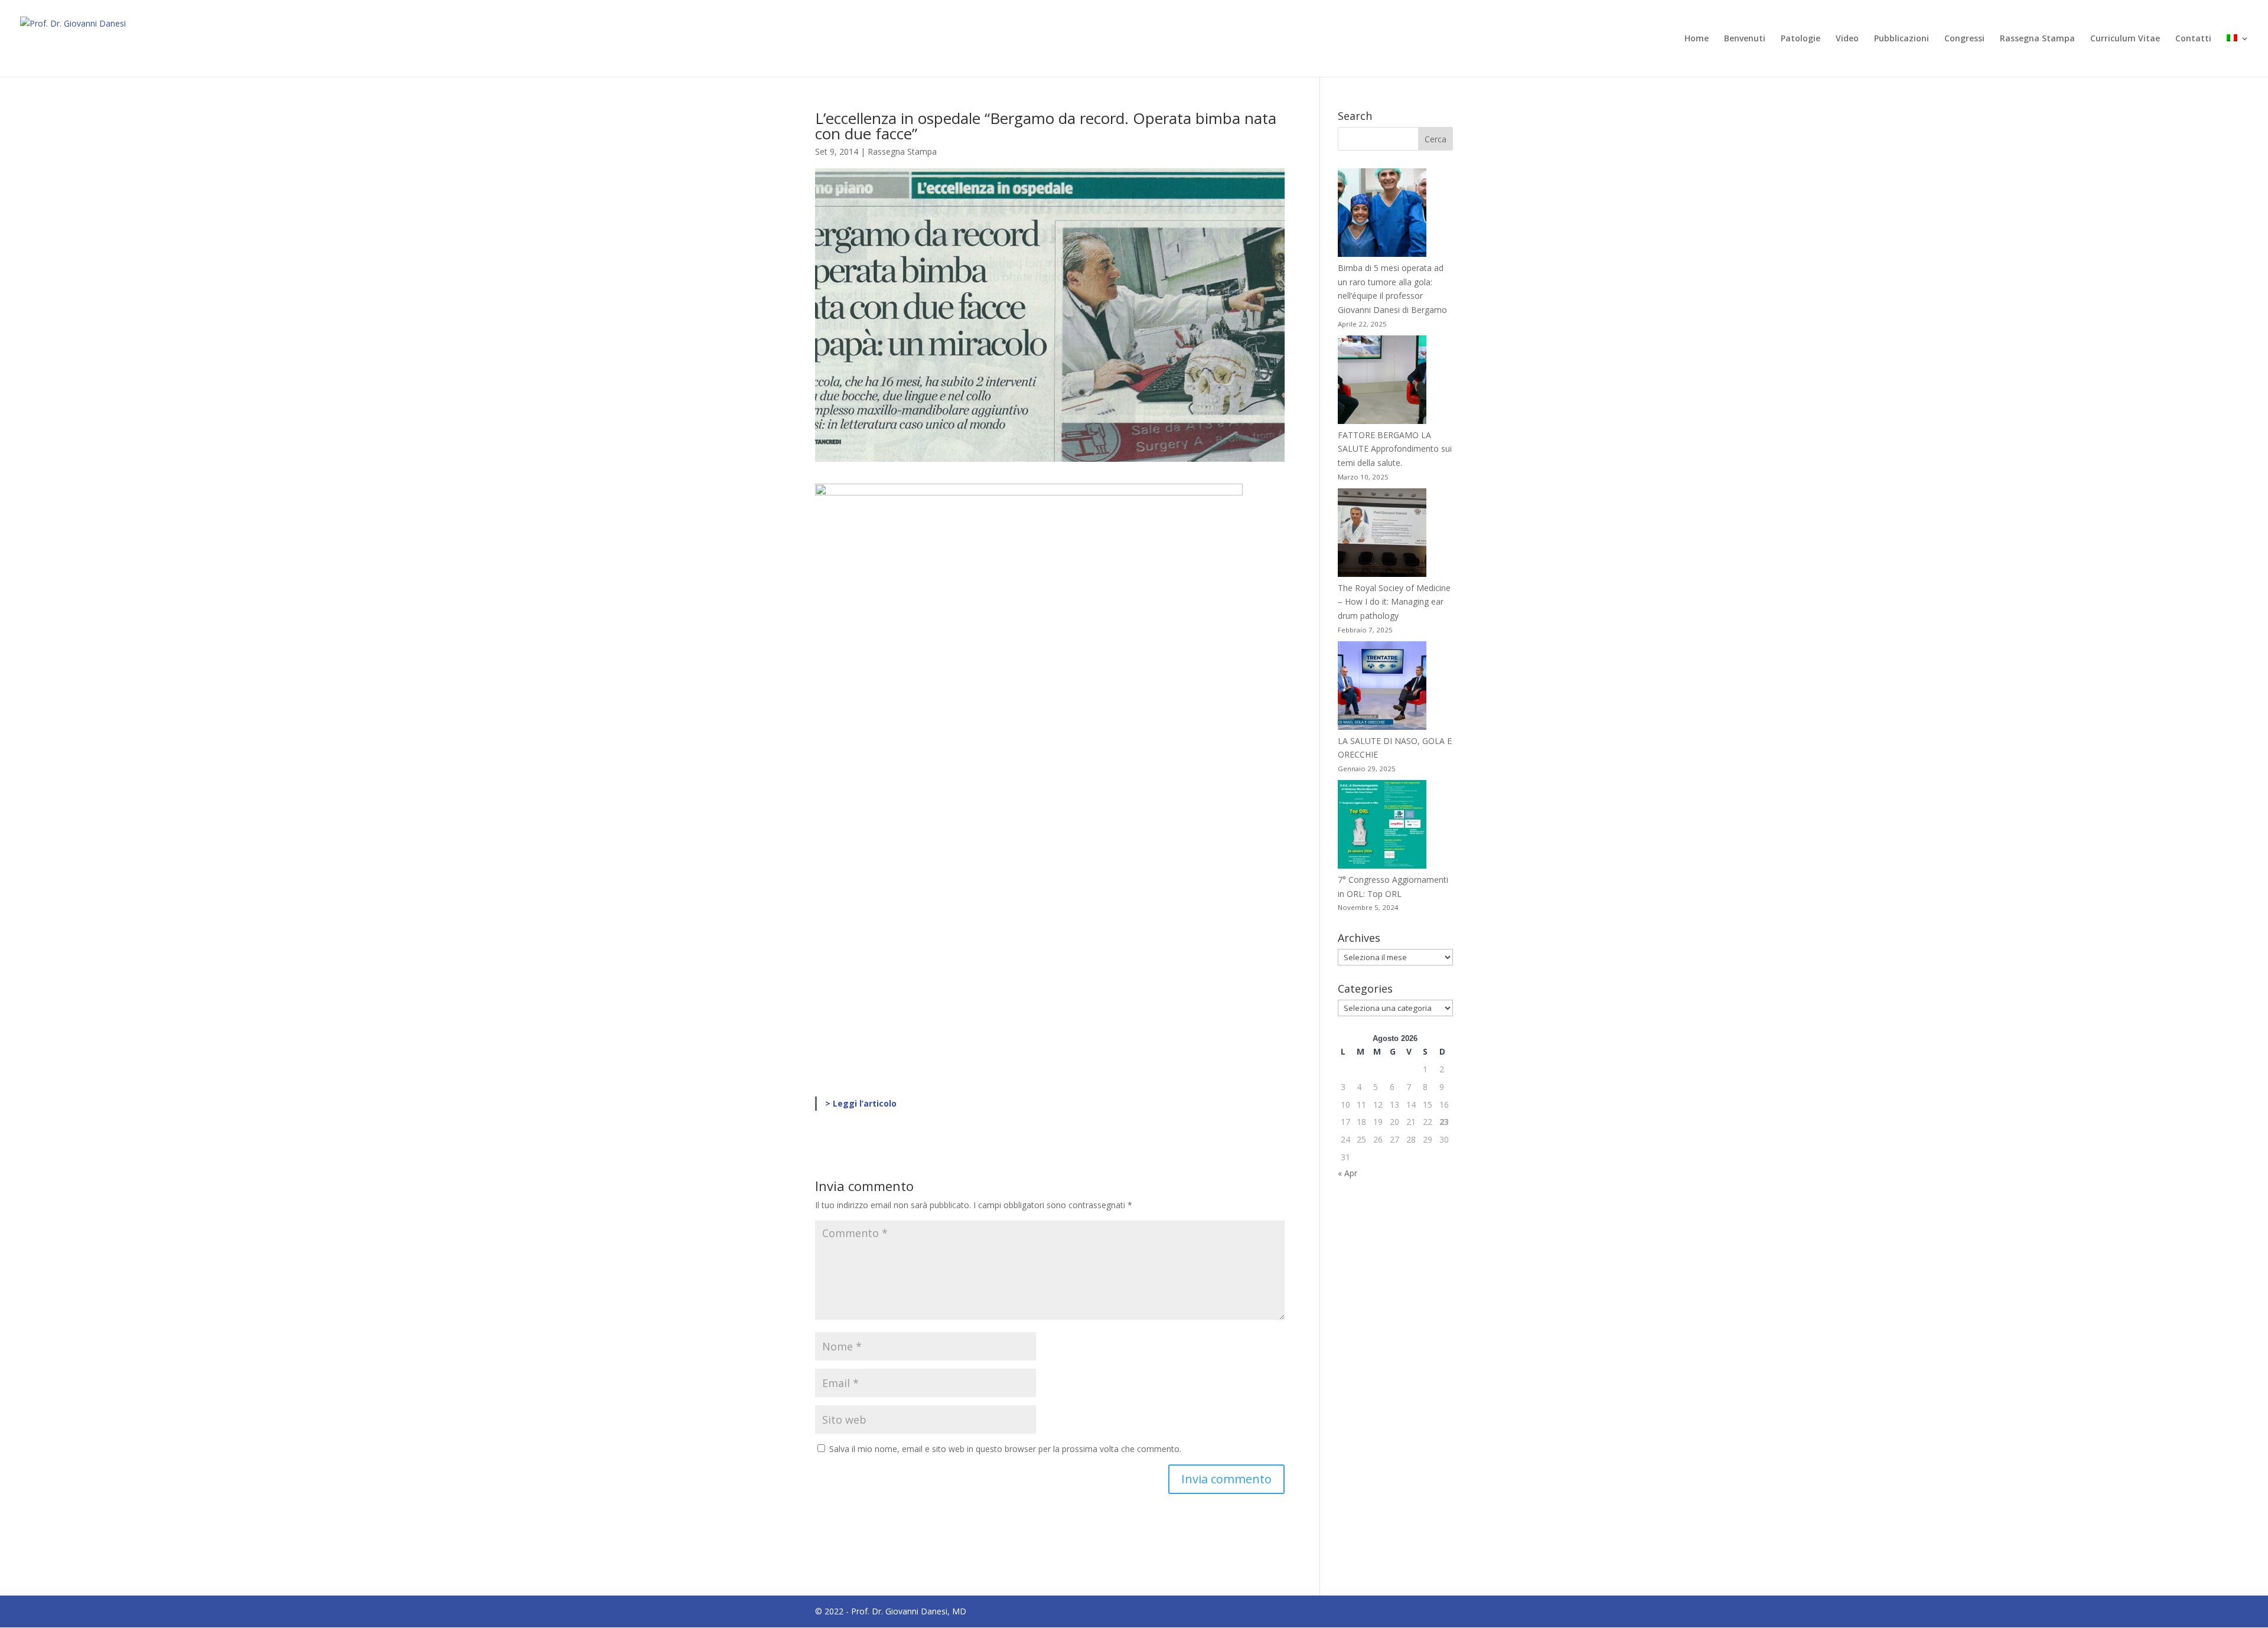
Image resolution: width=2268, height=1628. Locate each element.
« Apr (1348, 1173)
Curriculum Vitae (2125, 39)
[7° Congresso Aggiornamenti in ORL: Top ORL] (1382, 826)
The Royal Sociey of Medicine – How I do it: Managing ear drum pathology (1394, 602)
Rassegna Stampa (2037, 39)
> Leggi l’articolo (861, 1103)
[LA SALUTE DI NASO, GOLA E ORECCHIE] (1382, 688)
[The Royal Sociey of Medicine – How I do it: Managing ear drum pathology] (1382, 535)
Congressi (1964, 39)
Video (1847, 39)
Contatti (2193, 39)
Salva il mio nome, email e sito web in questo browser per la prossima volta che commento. (1005, 1449)
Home (1697, 39)
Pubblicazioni (1902, 39)
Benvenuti (1745, 39)
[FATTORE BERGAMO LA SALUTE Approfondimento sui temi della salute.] (1382, 382)
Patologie (1801, 39)
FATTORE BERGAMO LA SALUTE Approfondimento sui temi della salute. (1395, 449)
